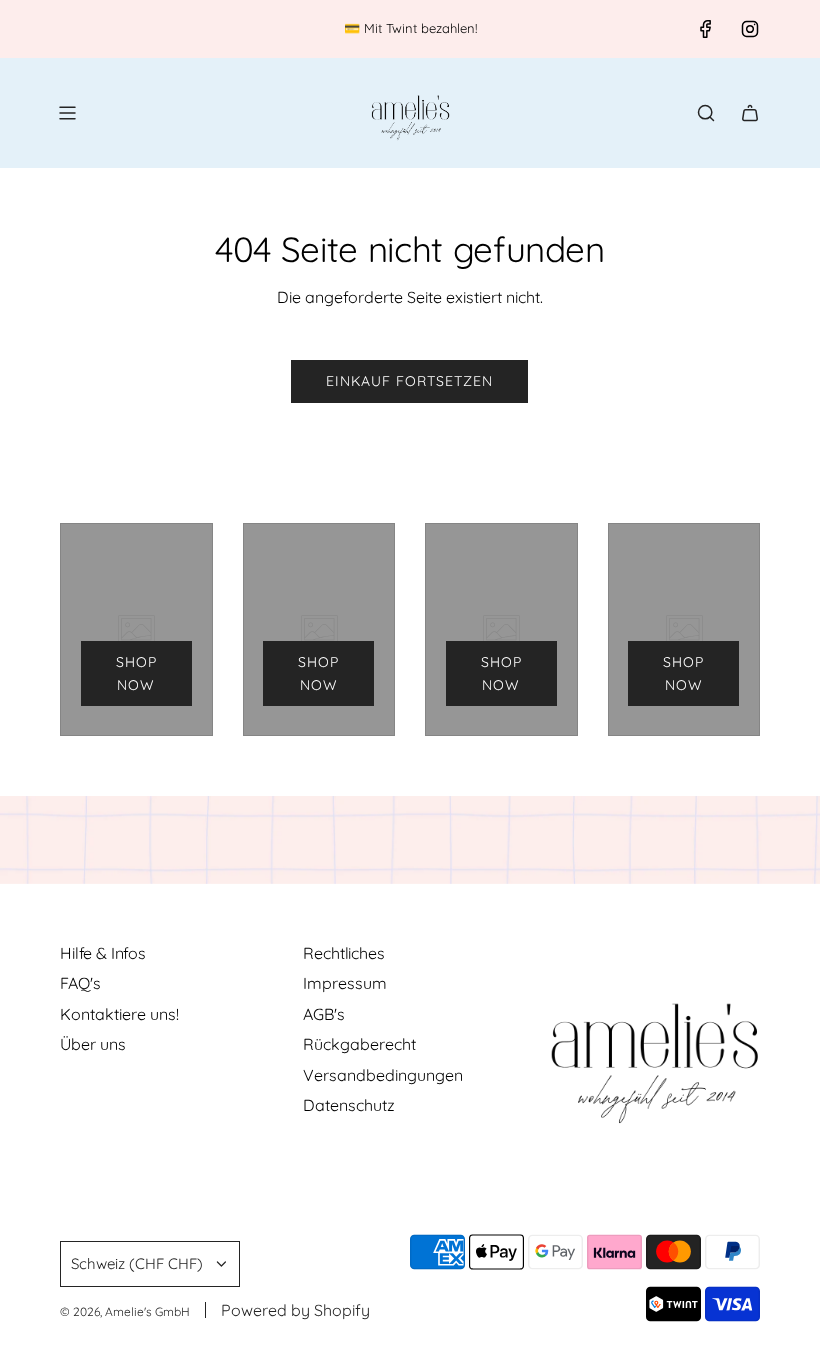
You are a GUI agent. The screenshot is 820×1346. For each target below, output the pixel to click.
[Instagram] (750, 29)
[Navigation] (67, 113)
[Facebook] (706, 29)
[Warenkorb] (750, 113)
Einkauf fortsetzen (409, 381)
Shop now (136, 673)
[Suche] (706, 113)
